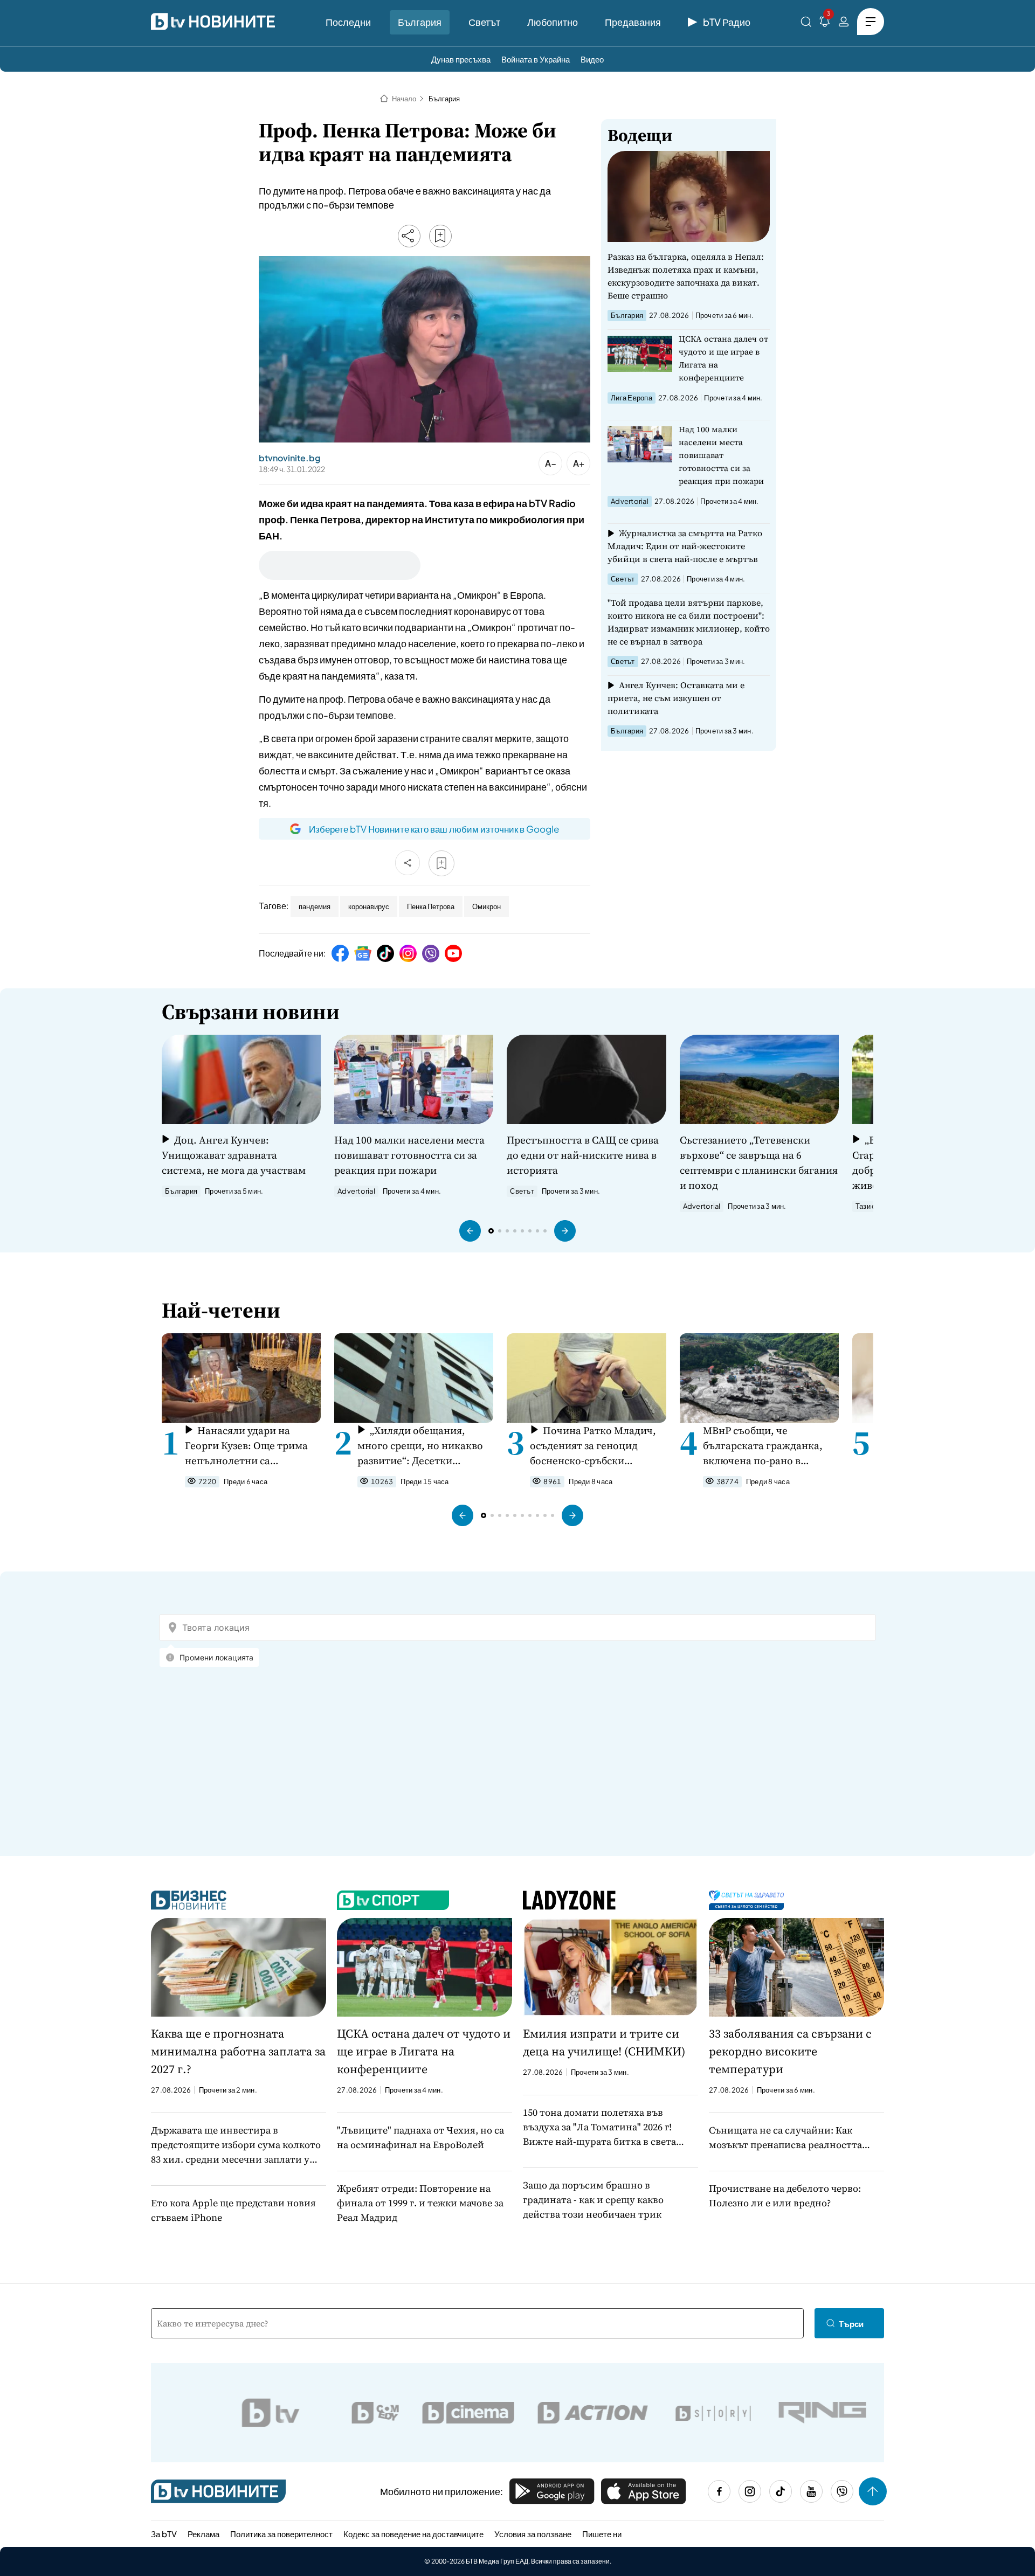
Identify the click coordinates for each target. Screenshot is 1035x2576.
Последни (348, 22)
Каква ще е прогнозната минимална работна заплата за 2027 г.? (238, 2051)
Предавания (633, 22)
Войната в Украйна (536, 59)
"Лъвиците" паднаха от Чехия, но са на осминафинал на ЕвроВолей (420, 2137)
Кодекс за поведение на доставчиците (413, 2534)
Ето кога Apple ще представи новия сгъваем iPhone (233, 2210)
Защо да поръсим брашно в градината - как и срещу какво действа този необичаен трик (593, 2200)
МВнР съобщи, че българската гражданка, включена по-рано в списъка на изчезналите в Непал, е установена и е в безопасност (766, 1446)
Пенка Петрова (431, 906)
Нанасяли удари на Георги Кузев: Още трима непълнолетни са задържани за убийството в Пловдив (251, 1446)
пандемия (315, 906)
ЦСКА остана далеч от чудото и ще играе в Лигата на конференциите (723, 358)
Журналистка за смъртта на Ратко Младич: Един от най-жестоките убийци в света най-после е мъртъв (685, 546)
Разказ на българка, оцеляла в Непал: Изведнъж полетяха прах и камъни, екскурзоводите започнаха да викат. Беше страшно (686, 276)
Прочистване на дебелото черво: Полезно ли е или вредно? (785, 2196)
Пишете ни (602, 2534)
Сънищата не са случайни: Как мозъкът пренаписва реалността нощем (785, 2138)
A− (551, 463)
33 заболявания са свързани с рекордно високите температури (790, 2051)
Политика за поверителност (281, 2534)
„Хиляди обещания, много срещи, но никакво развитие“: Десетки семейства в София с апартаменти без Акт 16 (420, 1446)
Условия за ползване (533, 2534)
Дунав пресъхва (461, 59)
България (420, 22)
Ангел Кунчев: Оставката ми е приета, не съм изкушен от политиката (676, 698)
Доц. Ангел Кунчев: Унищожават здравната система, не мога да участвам (234, 1155)
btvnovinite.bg (289, 458)
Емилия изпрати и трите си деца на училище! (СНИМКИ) (604, 2042)
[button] (470, 1231)
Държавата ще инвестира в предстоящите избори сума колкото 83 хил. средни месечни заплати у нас (236, 2145)
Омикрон (487, 906)
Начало (404, 99)
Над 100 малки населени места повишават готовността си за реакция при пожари (721, 455)
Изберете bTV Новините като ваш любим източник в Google (434, 829)
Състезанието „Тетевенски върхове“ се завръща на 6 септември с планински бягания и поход (759, 1162)
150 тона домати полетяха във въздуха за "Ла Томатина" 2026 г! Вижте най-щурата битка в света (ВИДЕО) (599, 2127)
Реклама (203, 2534)
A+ (579, 463)
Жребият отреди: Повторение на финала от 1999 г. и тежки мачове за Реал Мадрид (420, 2203)
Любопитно (553, 22)
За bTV (164, 2534)
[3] (825, 23)
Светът (484, 22)
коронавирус (369, 906)
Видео (592, 59)
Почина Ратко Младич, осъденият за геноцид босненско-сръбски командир (593, 1446)
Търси (851, 2324)
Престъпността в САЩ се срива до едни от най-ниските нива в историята (583, 1155)
